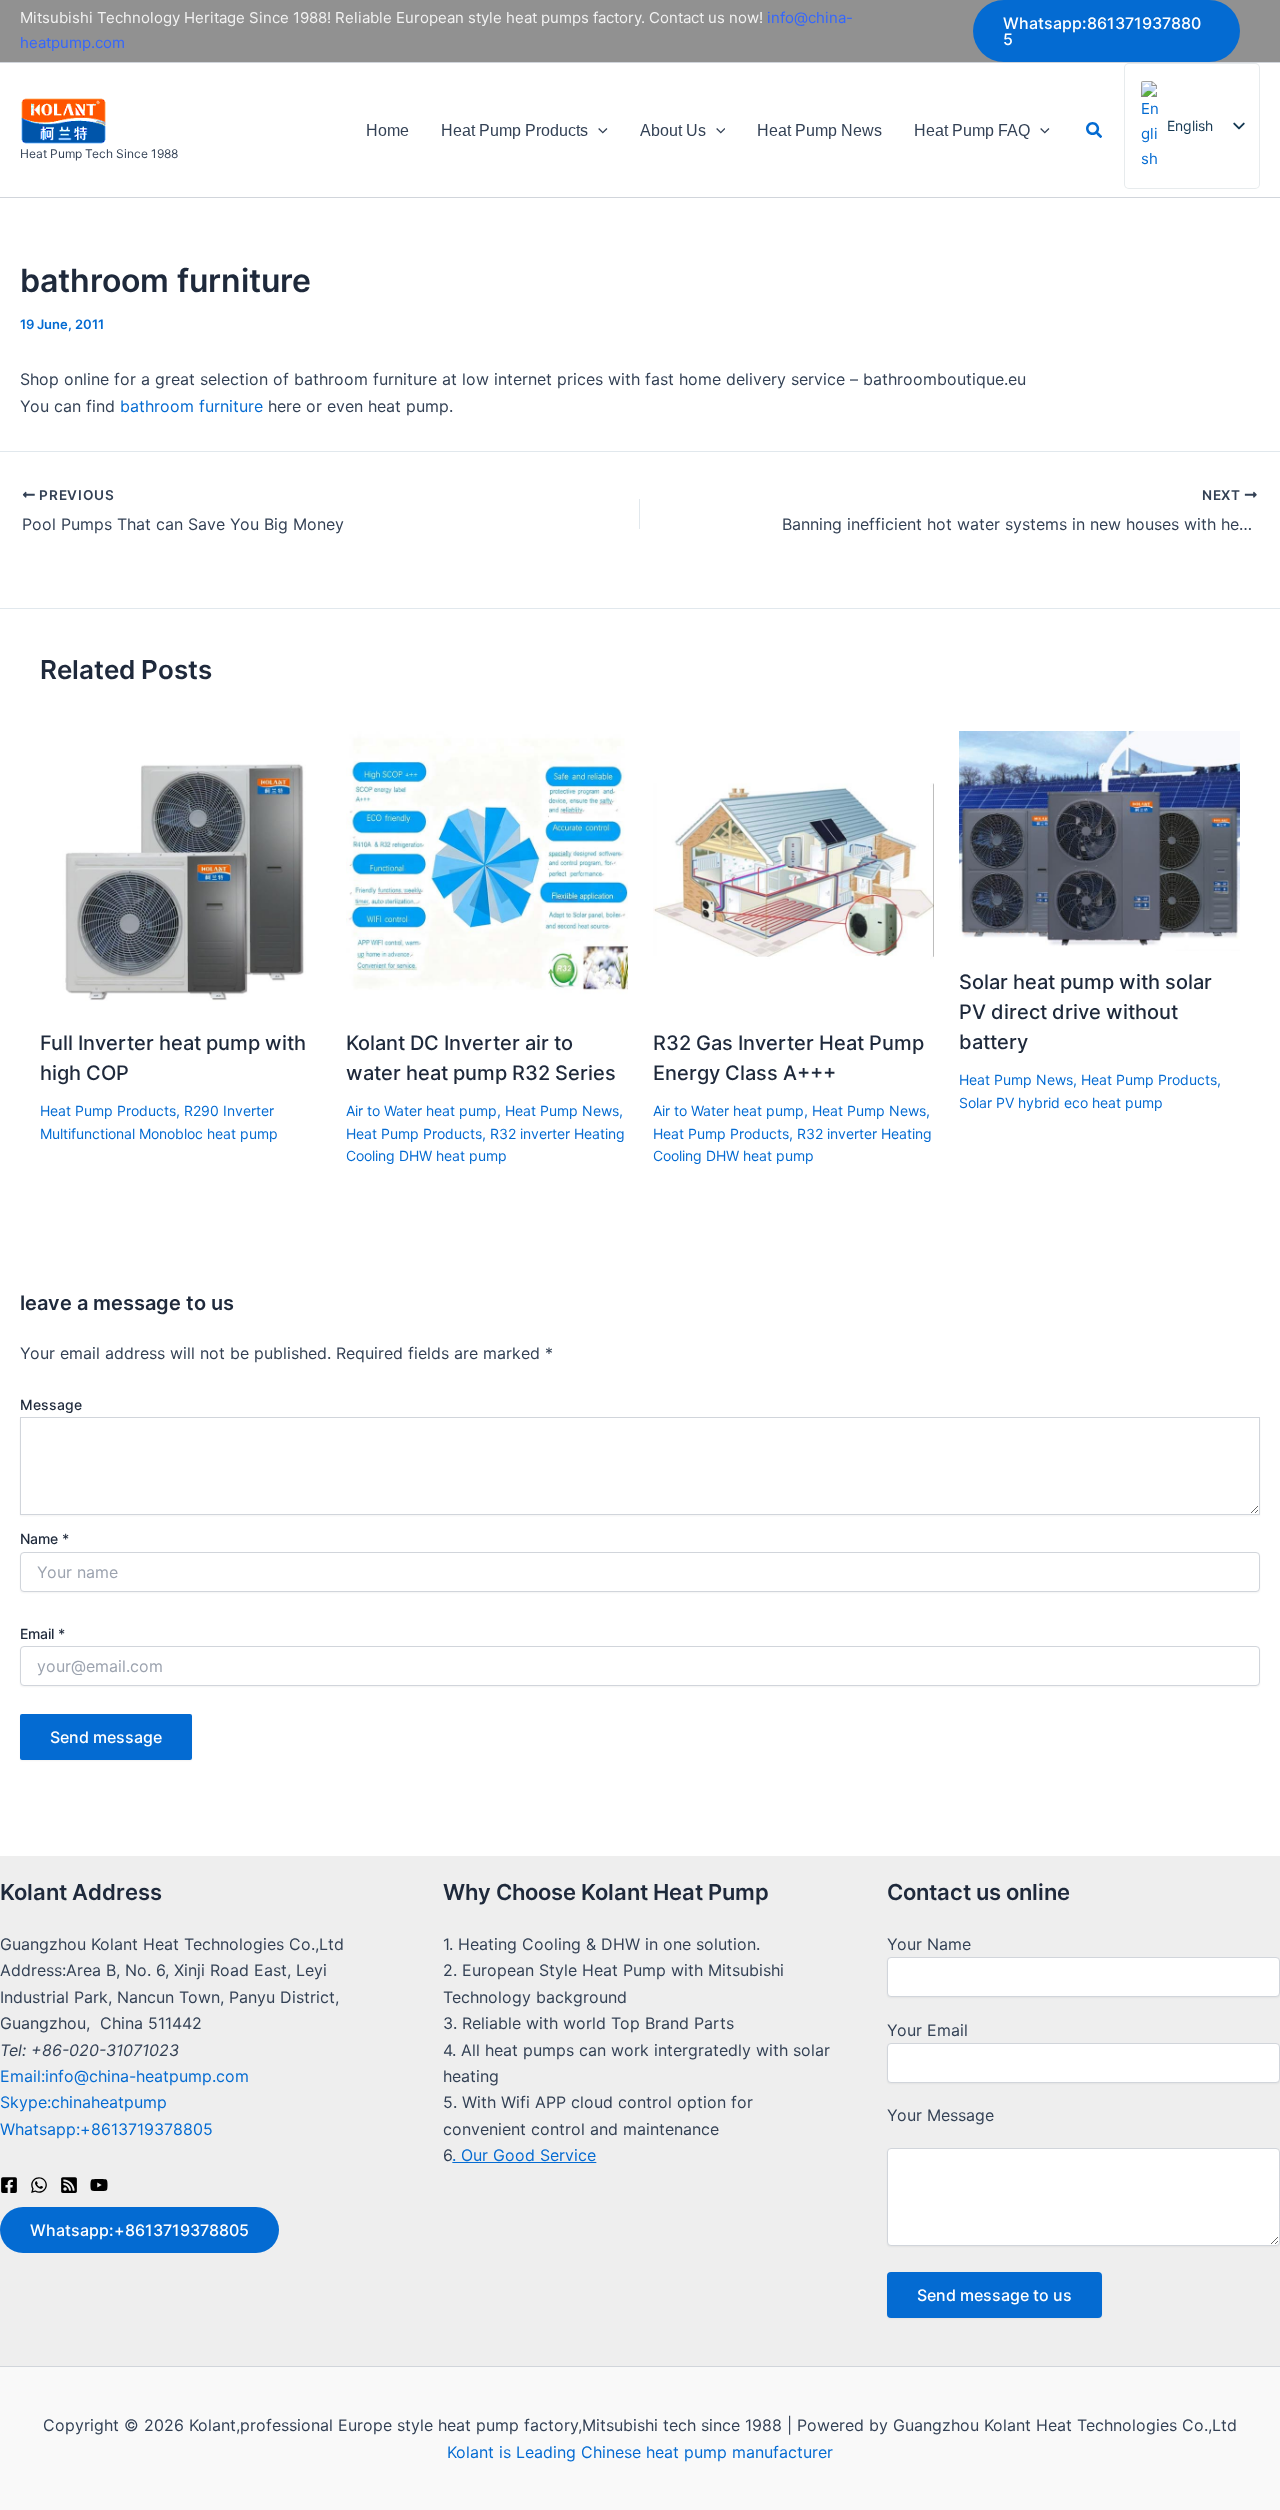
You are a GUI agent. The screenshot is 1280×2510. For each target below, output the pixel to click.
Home (387, 130)
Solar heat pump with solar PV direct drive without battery (1085, 1012)
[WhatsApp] (39, 2185)
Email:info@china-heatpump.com (124, 2076)
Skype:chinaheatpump (83, 2102)
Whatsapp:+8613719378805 (106, 2129)
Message (51, 1404)
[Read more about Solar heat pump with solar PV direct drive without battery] (1099, 839)
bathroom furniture (191, 406)
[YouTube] (99, 2185)
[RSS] (69, 2185)
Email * (42, 1633)
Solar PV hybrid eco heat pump (1061, 1102)
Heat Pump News (819, 130)
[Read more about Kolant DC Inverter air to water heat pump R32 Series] (486, 870)
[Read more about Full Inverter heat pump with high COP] (180, 870)
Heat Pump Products (514, 130)
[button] (1106, 31)
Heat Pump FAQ (972, 130)
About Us (673, 130)
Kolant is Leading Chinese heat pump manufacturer (640, 2452)
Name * (44, 1538)
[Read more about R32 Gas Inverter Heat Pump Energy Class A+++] (793, 870)
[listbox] (1192, 126)
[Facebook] (9, 2185)
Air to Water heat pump (421, 1110)
